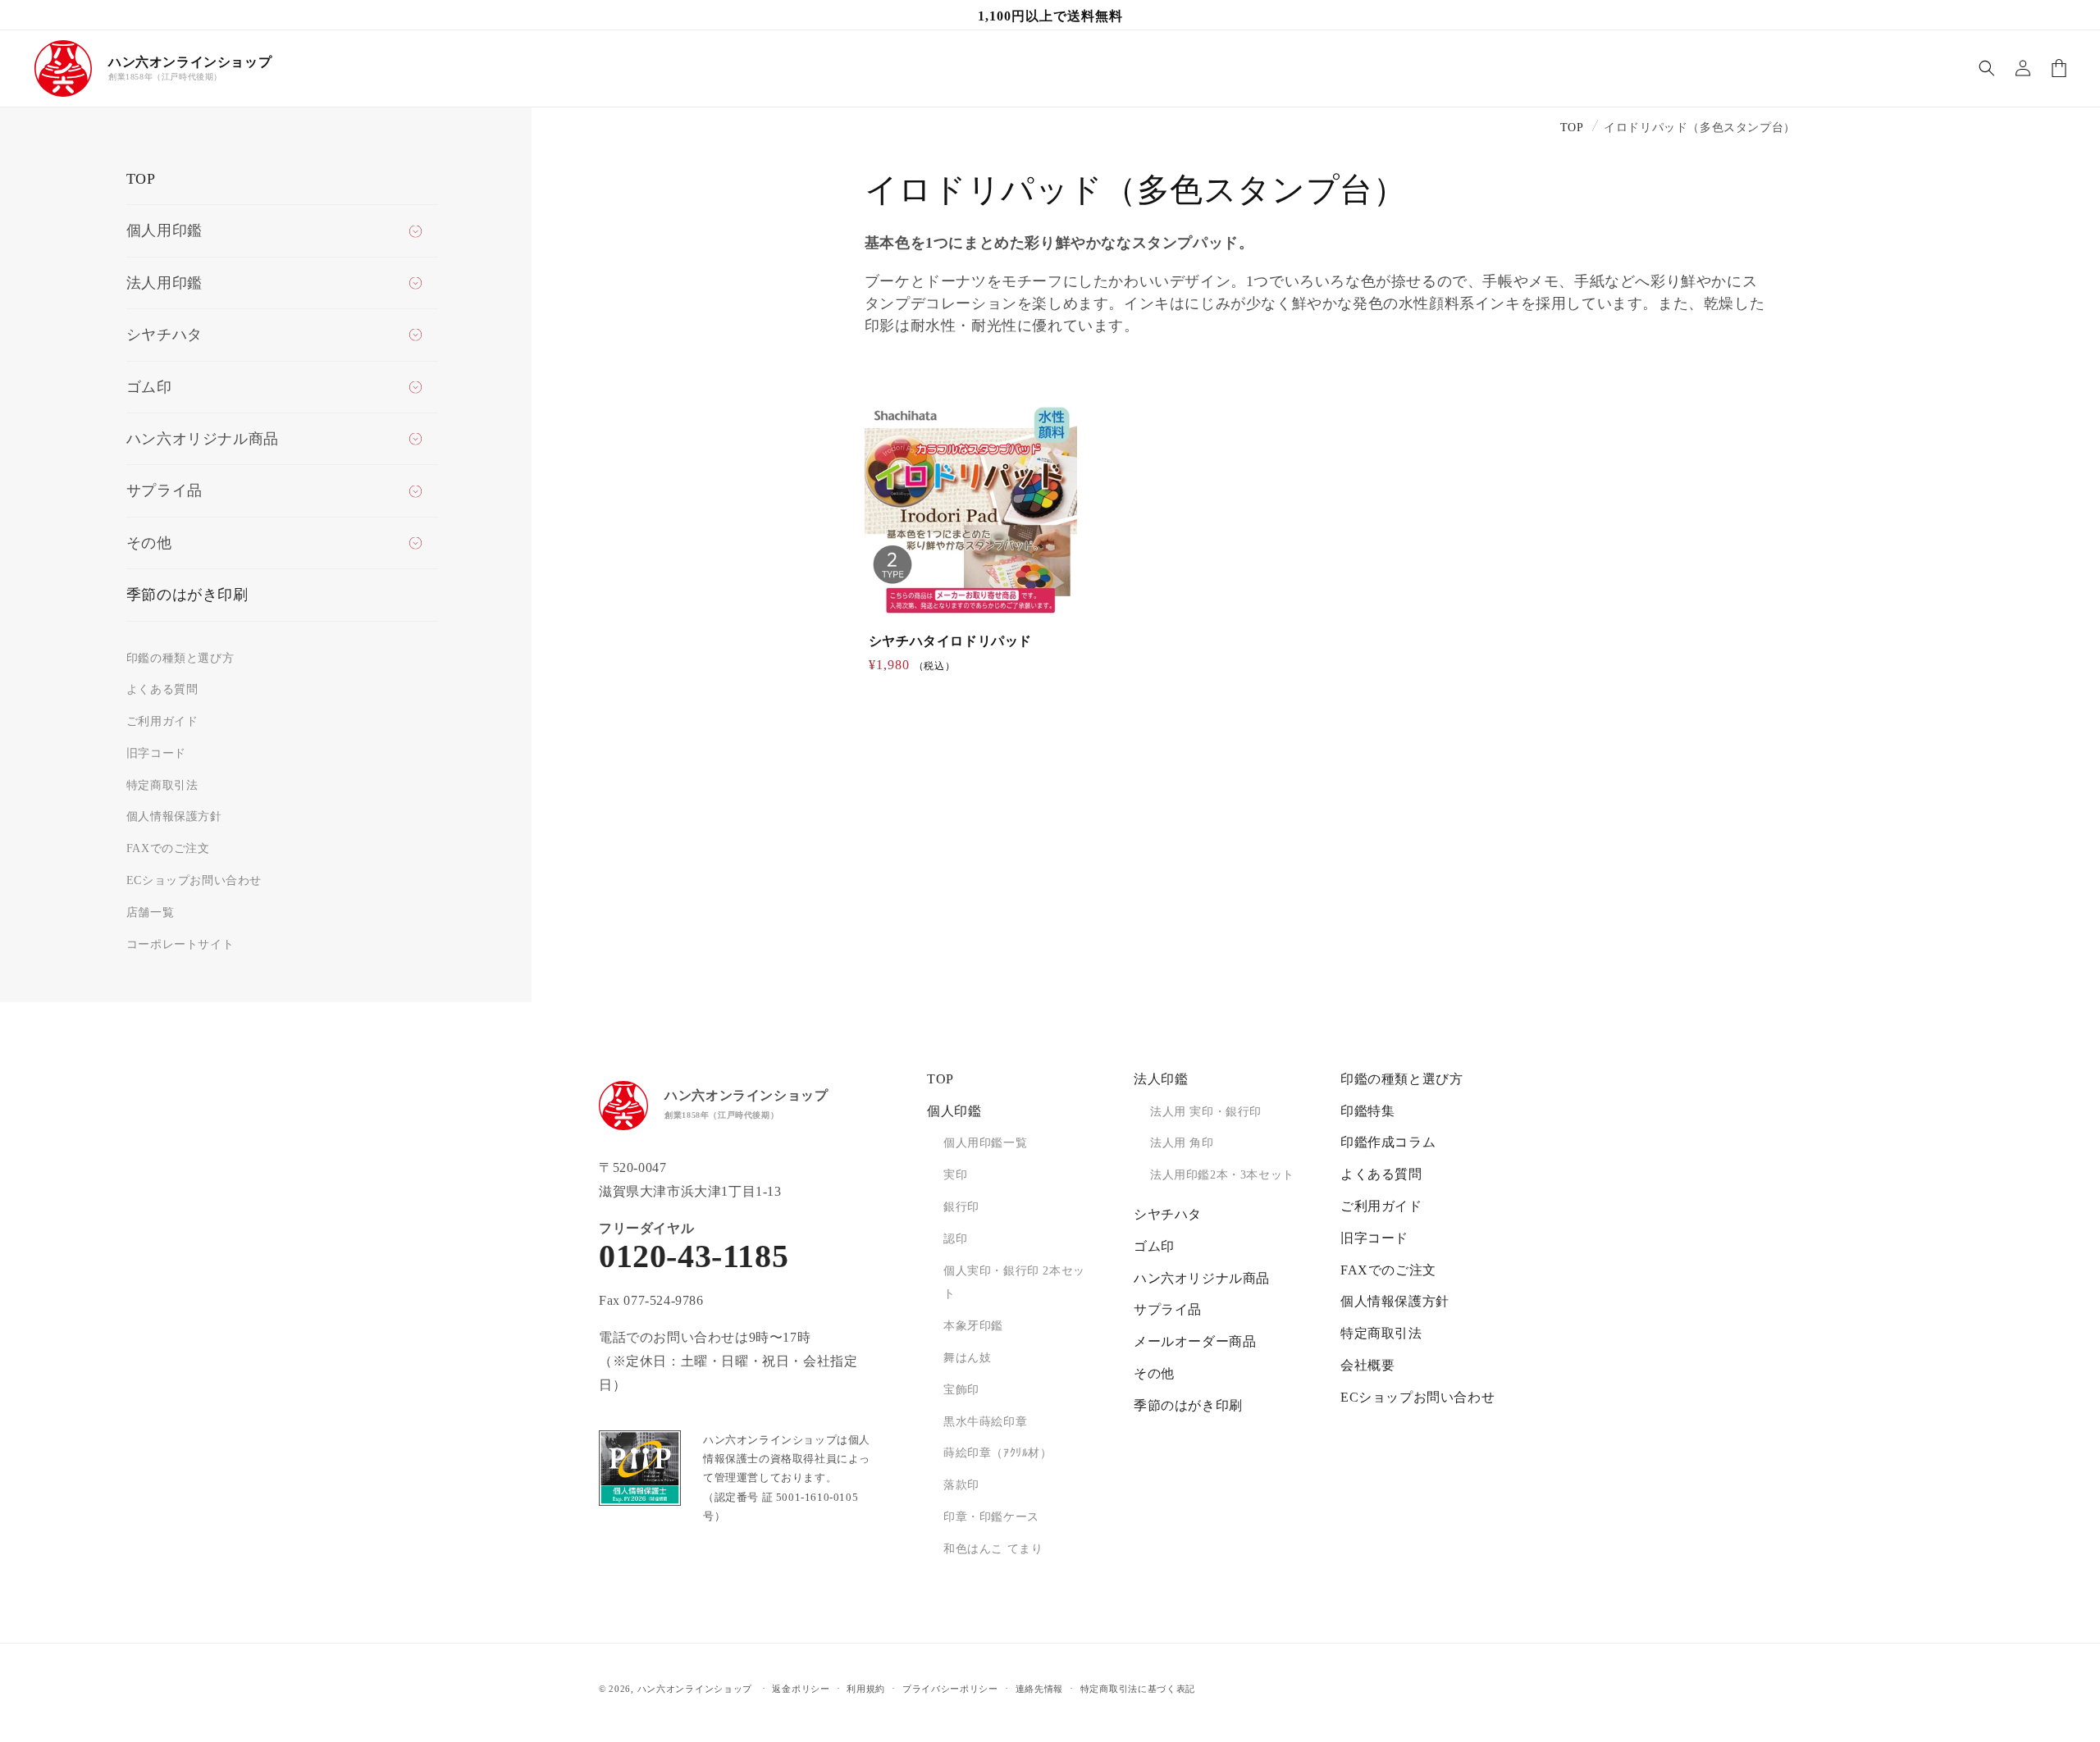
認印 (955, 1239)
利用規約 (866, 1688)
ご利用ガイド (162, 721)
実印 (955, 1175)
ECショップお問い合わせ (194, 880)
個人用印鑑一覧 (985, 1143)
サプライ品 (1168, 1309)
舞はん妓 (967, 1358)
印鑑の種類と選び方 (180, 658)
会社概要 (1367, 1365)
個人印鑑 (954, 1111)
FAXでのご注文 (168, 848)
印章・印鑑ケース (991, 1517)
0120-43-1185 (694, 1256)
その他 (1154, 1373)
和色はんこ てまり (993, 1549)
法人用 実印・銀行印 (1206, 1112)
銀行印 (961, 1207)
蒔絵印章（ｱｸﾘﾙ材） (998, 1453)
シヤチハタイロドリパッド (950, 641)
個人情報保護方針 (174, 816)
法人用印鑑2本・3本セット (1222, 1175)
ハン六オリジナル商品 (1202, 1278)
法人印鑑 (1161, 1079)
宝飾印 (961, 1390)
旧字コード (156, 753)
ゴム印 (1154, 1246)
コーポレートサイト (180, 944)
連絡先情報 (1040, 1688)
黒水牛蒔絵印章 (985, 1422)
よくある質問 (162, 689)
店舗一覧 (150, 912)
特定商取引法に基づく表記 (1138, 1688)
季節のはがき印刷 (187, 595)
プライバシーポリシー (950, 1688)
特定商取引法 (162, 785)
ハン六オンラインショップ (695, 1689)
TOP (141, 179)
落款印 (961, 1485)
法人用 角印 (1182, 1143)
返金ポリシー (801, 1688)
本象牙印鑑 (973, 1326)
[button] (1987, 68)
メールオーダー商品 (1195, 1341)
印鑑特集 (1367, 1111)
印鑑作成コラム (1388, 1142)
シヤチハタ (1168, 1214)
